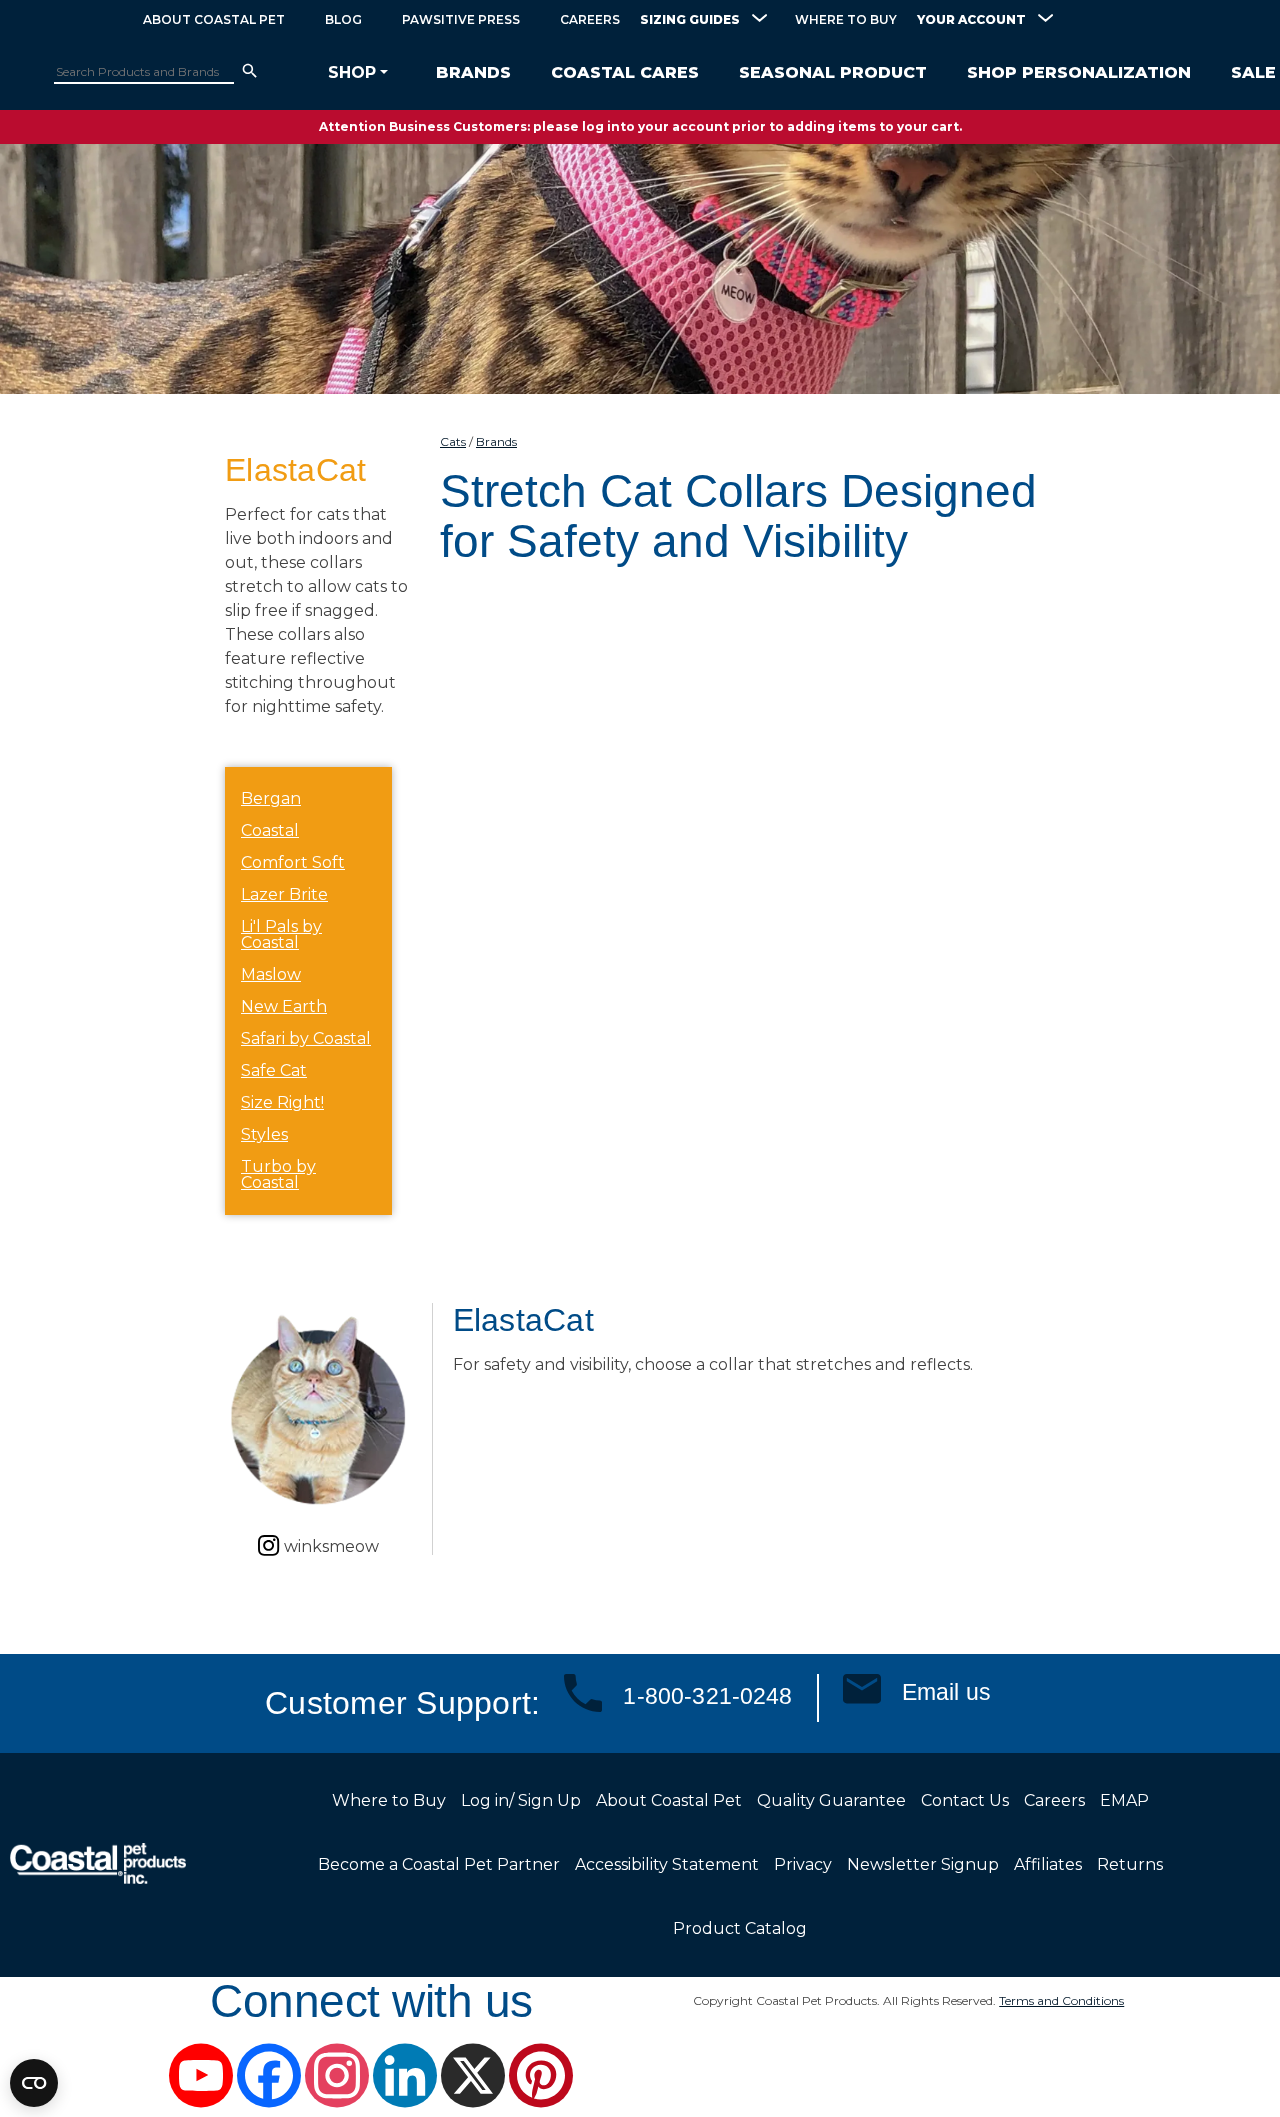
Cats (453, 441)
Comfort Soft (293, 862)
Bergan (271, 798)
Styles (264, 1134)
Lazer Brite (284, 894)
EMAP (1124, 1800)
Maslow (271, 974)
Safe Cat (274, 1070)
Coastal (270, 830)
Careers (590, 19)
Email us (946, 1692)
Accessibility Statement (667, 1864)
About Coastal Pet (214, 19)
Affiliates (1048, 1864)
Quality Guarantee (831, 1800)
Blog (343, 19)
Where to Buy (846, 19)
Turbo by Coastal (278, 1174)
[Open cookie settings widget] (34, 2083)
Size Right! (282, 1102)
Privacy (803, 1864)
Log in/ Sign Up (521, 1800)
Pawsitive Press (461, 19)
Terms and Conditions (1061, 2000)
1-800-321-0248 (707, 1696)
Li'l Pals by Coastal (281, 934)
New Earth (284, 1006)
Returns (1130, 1864)
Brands (496, 441)
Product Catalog (740, 1928)
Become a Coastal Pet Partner (439, 1864)
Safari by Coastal (306, 1038)
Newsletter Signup (923, 1864)
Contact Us (965, 1800)
